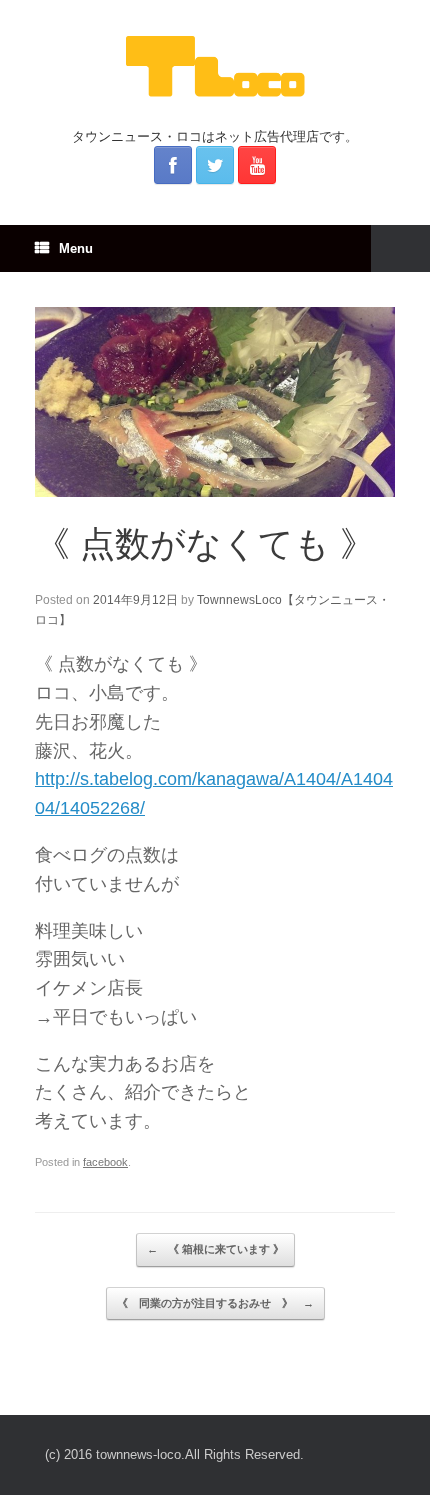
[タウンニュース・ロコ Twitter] (215, 165)
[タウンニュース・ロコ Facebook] (173, 165)
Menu (76, 248)
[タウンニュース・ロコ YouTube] (257, 165)
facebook (105, 1162)
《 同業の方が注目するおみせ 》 (215, 1303)
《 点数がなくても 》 (205, 543)
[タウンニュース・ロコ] (215, 66)
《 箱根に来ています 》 (215, 1249)
